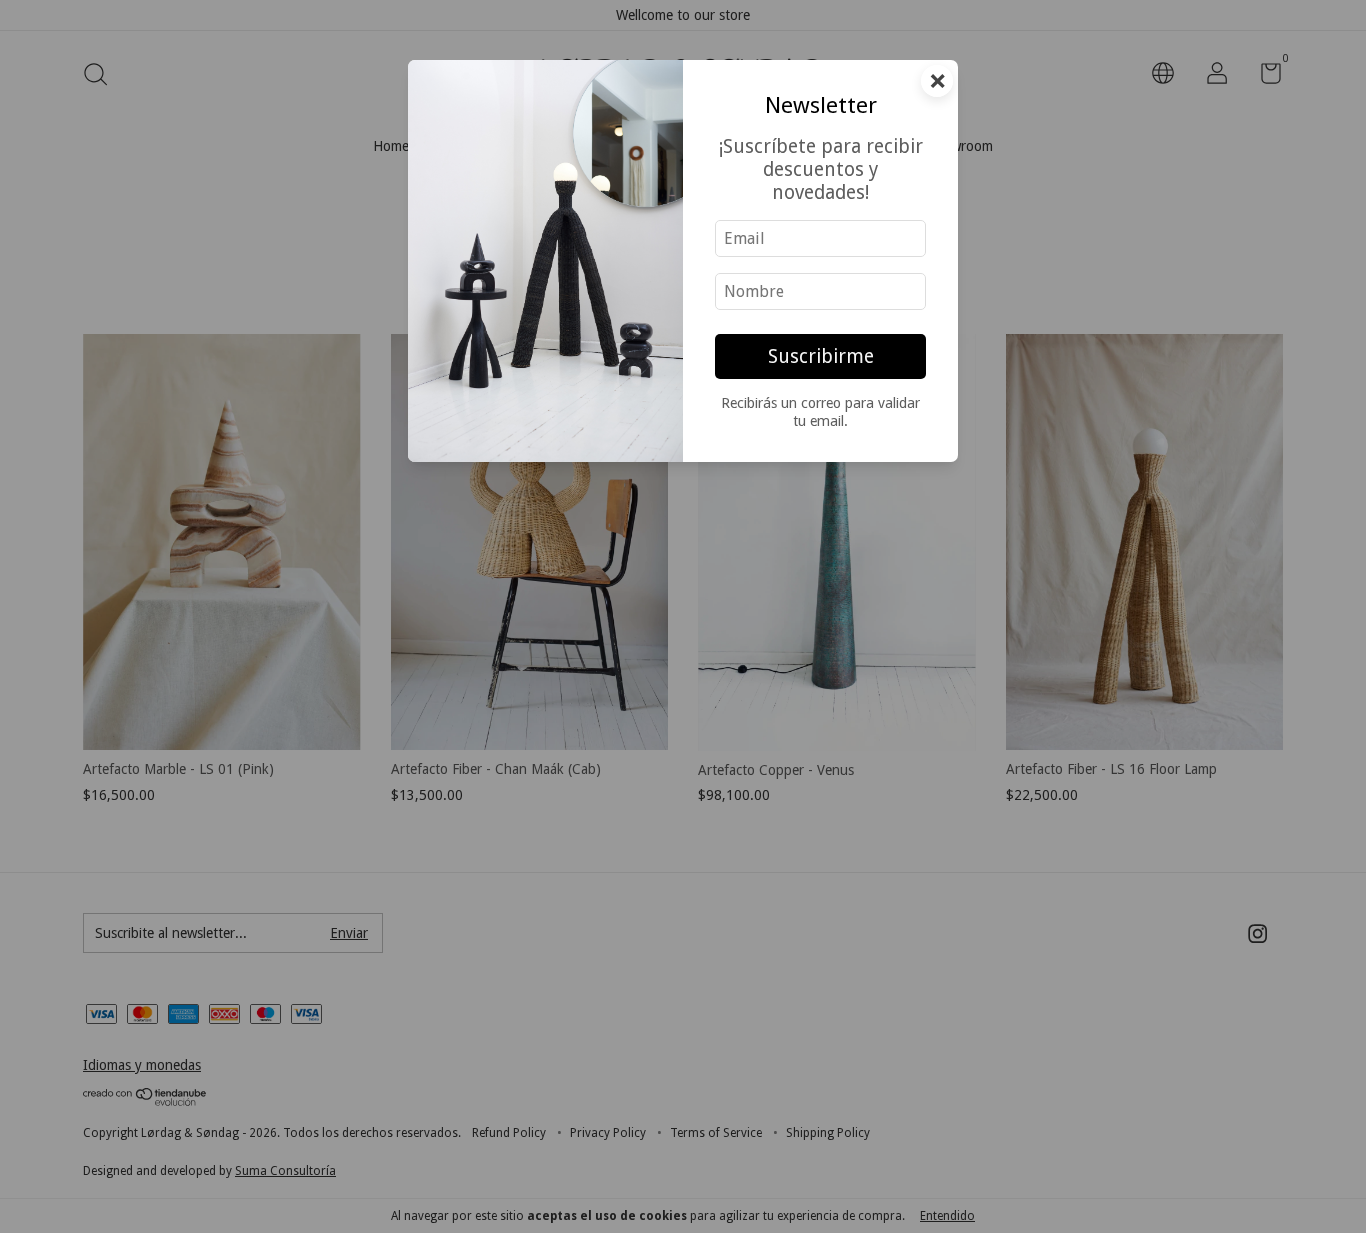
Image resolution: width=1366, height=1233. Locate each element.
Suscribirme (821, 356)
